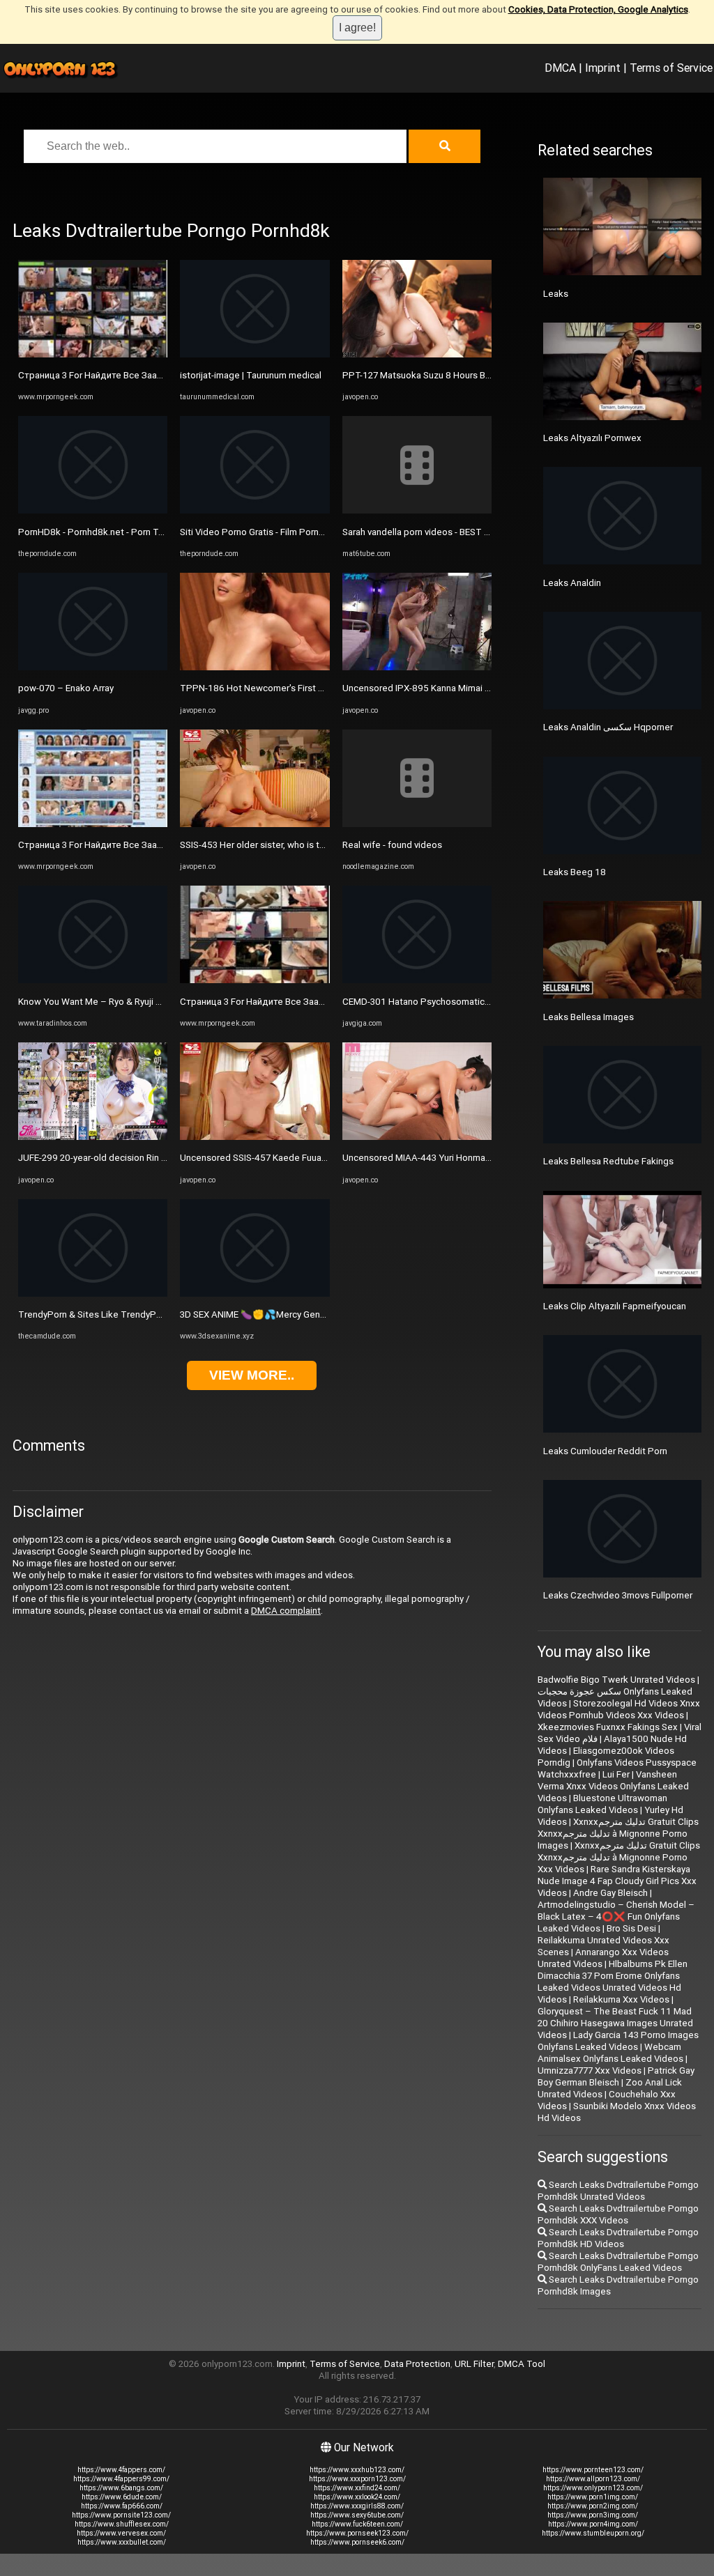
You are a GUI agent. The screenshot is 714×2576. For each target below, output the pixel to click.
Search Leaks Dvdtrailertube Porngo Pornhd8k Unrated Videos (618, 2191)
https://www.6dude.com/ (122, 2497)
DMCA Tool (522, 2364)
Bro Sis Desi (631, 1928)
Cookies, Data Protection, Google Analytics (598, 9)
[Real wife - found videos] (417, 824)
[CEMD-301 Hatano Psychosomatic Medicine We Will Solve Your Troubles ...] (417, 980)
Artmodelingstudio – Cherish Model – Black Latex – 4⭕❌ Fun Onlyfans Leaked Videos (616, 1916)
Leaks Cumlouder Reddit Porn (605, 1451)
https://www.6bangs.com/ (121, 2488)
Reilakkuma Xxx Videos (621, 1999)
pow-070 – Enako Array (66, 688)
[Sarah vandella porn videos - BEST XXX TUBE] (417, 510)
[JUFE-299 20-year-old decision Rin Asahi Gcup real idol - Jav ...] (93, 1137)
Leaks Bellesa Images (588, 1017)
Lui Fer (616, 1774)
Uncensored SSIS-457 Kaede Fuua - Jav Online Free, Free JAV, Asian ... (324, 1158)
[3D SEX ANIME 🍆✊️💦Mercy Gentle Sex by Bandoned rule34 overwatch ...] (255, 1294)
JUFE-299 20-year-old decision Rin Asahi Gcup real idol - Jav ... (145, 1158)
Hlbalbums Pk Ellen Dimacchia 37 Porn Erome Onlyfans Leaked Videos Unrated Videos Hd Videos (613, 1982)
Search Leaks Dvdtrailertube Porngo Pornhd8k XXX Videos (618, 2214)
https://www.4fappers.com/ (121, 2470)
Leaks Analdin (572, 583)
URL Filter (474, 2364)
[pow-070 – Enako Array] (93, 667)
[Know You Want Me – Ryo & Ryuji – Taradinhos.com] (93, 980)
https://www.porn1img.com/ (593, 2497)
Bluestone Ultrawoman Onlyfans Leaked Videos (602, 1804)
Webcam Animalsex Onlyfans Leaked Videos (610, 2053)
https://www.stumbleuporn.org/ (593, 2533)
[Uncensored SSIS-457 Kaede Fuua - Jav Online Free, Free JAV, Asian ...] (255, 1137)
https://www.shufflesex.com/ (122, 2524)
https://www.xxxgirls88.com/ (357, 2506)
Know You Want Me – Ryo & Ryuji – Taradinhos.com (124, 1002)
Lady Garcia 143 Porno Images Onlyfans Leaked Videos (618, 2041)
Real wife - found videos (392, 845)
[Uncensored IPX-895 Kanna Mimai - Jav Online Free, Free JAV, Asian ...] (417, 667)
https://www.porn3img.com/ (593, 2515)
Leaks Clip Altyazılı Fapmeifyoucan (615, 1306)
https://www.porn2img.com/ (593, 2506)
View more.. (252, 1375)
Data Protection (417, 2364)
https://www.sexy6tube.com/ (357, 2515)
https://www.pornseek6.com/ (357, 2542)
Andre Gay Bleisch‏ (610, 1893)
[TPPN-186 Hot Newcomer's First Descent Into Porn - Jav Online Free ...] (255, 667)
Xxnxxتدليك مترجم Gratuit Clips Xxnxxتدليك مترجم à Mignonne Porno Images (618, 1834)
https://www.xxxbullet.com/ (122, 2542)
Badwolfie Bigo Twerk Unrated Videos (616, 1680)
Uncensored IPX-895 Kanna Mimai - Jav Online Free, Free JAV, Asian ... (485, 688)
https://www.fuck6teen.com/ (357, 2524)
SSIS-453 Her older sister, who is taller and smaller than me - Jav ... (316, 845)
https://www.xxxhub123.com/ (357, 2470)
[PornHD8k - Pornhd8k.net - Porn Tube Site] (93, 510)
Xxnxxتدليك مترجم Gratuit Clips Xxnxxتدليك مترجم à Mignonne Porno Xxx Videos (619, 1857)
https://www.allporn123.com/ (593, 2479)
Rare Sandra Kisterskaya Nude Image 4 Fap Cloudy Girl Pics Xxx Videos (617, 1881)
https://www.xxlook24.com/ (357, 2497)
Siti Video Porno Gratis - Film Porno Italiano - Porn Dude (294, 532)
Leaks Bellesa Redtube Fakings (608, 1161)
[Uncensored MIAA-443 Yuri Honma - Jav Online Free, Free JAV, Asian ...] (417, 1137)
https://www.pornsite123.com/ (121, 2515)
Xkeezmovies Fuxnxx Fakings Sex (608, 1727)
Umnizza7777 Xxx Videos (590, 2070)
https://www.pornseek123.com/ (357, 2533)
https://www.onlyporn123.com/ (593, 2488)
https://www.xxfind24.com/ (357, 2488)
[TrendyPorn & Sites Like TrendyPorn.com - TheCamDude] (93, 1294)
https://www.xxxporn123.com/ (357, 2479)
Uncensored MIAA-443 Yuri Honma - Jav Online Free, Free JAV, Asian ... (487, 1158)
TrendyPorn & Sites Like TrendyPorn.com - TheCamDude (136, 1314)
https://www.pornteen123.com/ (593, 2470)
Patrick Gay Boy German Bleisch (616, 2076)
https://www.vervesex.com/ (121, 2533)
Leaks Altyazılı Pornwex (592, 438)
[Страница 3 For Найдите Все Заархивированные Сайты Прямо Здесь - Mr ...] (93, 354)
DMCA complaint (286, 1611)
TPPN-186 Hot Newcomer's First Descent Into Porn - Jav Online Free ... (326, 688)
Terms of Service (671, 68)
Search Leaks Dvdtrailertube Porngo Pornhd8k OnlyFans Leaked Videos (618, 2262)
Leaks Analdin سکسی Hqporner (608, 727)
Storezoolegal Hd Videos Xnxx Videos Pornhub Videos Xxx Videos (619, 1709)
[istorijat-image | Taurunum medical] (255, 354)
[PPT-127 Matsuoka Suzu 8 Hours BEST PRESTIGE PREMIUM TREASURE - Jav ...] (417, 354)
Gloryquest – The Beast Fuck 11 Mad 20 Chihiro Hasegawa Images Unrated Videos (615, 2023)
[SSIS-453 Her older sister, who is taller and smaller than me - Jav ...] (255, 824)
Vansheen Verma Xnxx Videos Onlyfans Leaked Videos (613, 1786)
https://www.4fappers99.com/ (121, 2479)
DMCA (560, 68)
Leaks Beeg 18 (575, 872)
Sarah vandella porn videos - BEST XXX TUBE (434, 532)
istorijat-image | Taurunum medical (251, 375)
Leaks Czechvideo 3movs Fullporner (618, 1595)
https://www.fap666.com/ (122, 2506)
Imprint (603, 68)
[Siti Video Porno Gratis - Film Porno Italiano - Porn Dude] (255, 510)
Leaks (556, 294)
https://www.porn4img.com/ (593, 2524)
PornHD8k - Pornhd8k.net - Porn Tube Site (106, 532)
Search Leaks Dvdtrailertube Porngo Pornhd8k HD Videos (618, 2238)
